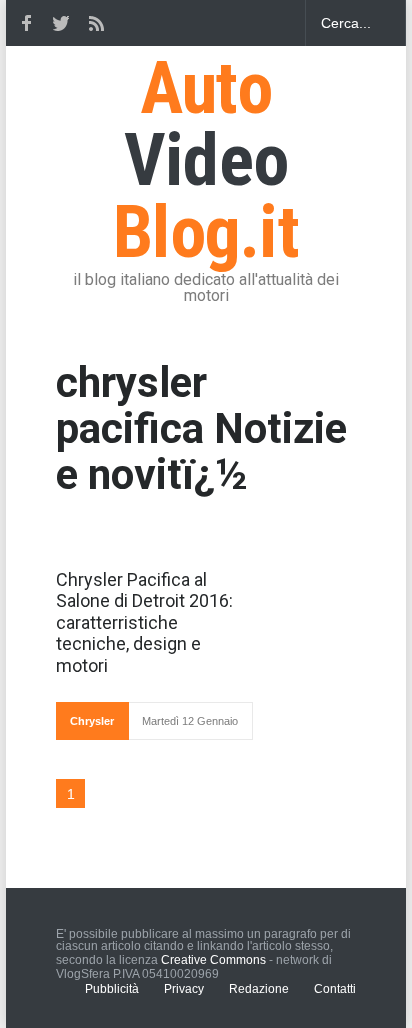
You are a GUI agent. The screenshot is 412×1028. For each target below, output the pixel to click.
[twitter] (61, 23)
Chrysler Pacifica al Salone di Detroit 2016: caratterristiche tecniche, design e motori (144, 622)
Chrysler (92, 721)
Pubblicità (112, 989)
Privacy (184, 989)
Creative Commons (213, 960)
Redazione (259, 989)
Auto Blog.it (206, 160)
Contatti (335, 989)
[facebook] (26, 23)
